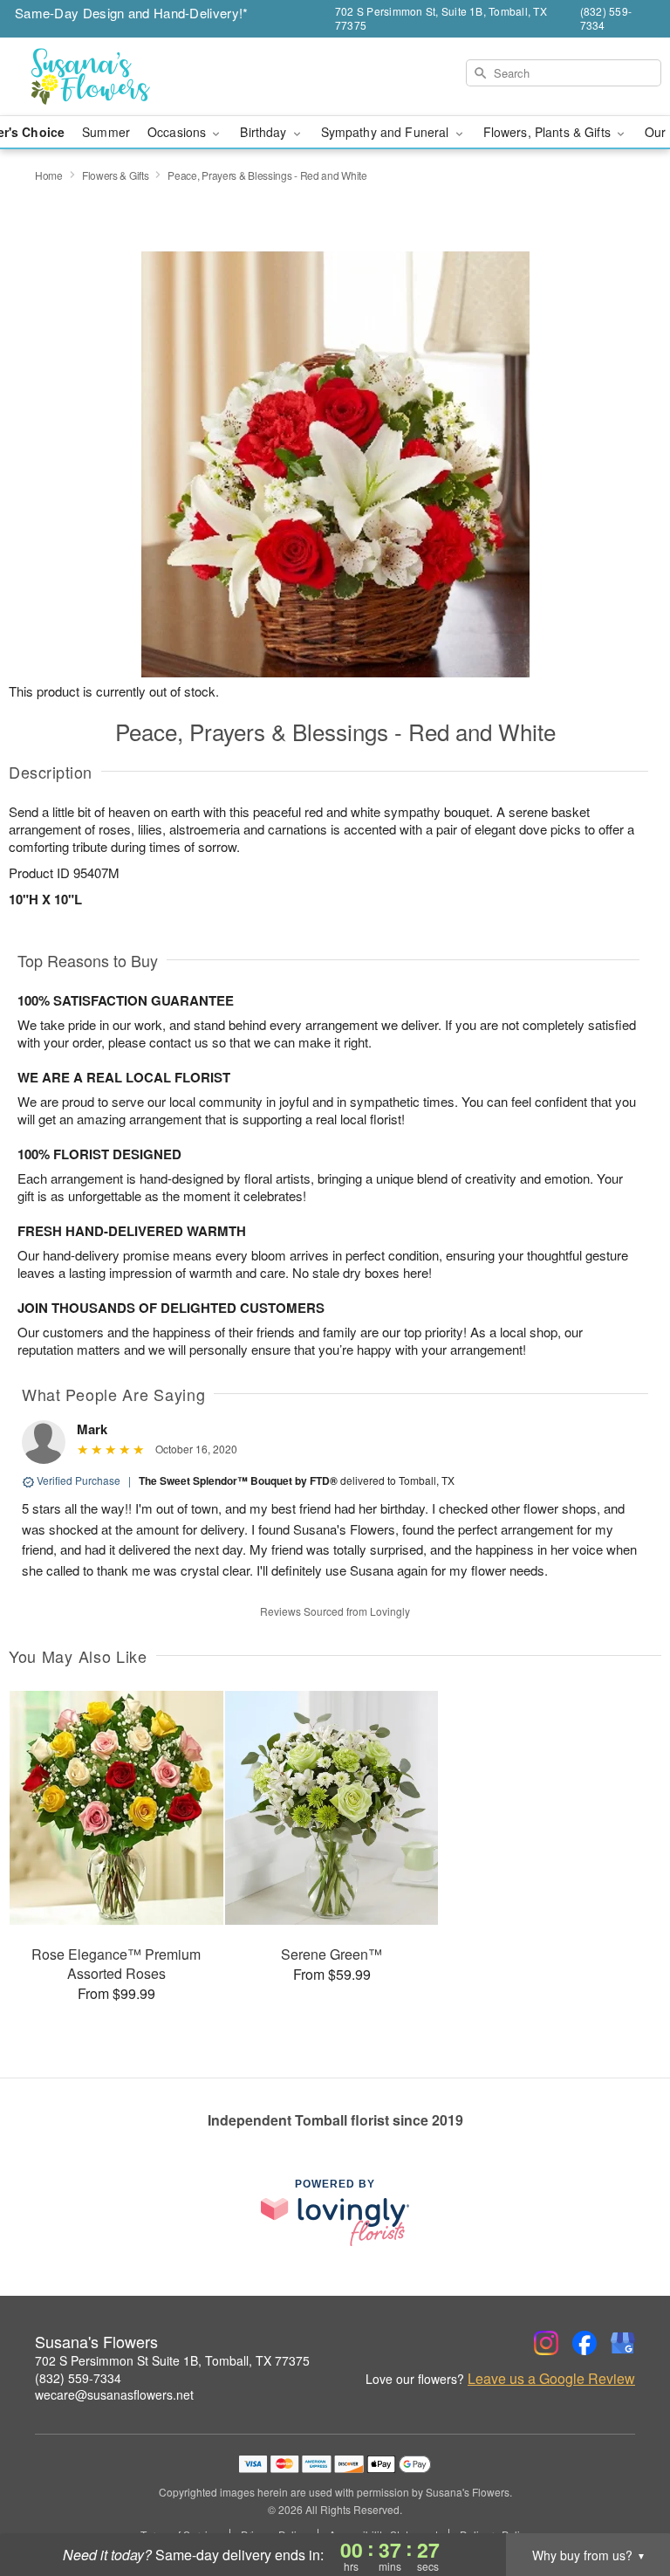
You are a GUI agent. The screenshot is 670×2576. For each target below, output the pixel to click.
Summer (106, 132)
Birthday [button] (265, 132)
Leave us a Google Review (551, 2379)
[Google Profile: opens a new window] (623, 2343)
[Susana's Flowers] (115, 77)
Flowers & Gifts (116, 175)
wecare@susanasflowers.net (114, 2394)
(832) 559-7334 (78, 2378)
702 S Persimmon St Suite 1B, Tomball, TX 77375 (172, 2360)
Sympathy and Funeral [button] (387, 132)
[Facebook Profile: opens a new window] (585, 2343)
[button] (624, 2502)
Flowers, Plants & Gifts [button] (549, 132)
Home (49, 175)
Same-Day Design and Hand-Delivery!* (132, 13)
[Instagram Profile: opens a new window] (546, 2343)
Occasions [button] (178, 132)
